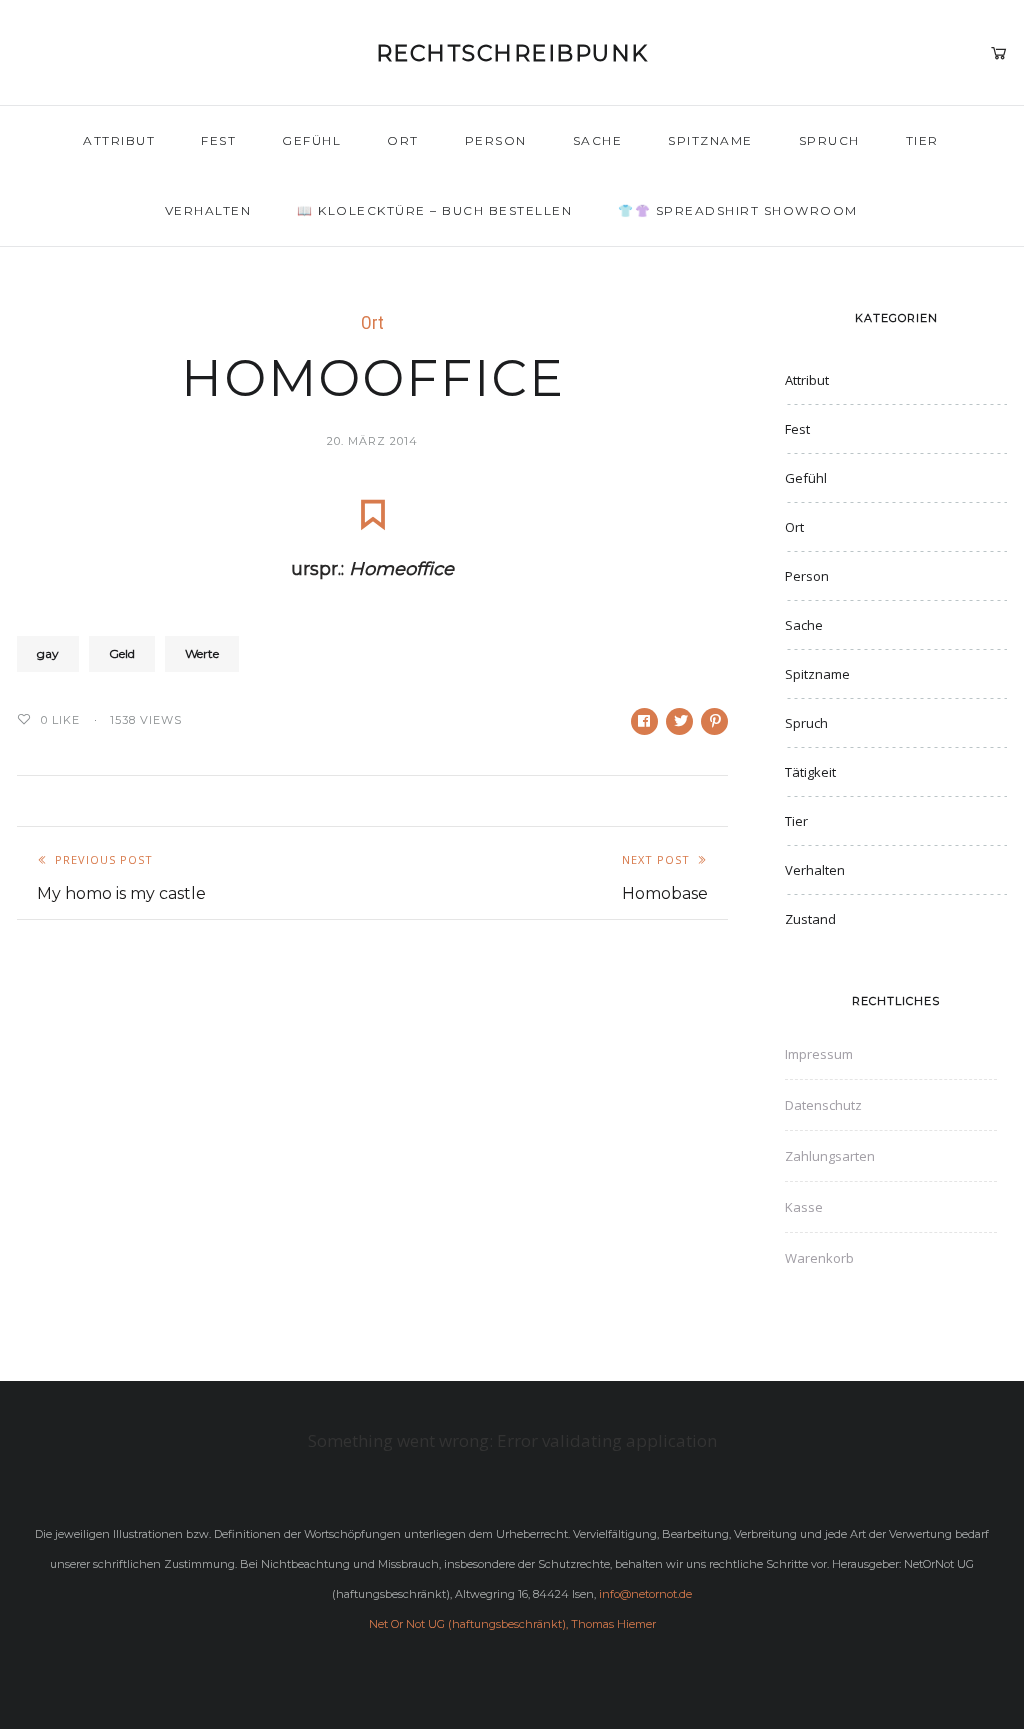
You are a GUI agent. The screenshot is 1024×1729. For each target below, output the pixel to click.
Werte (202, 653)
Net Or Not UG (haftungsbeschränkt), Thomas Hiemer (512, 1624)
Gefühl (311, 140)
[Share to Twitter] (679, 721)
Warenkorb (819, 1258)
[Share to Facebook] (644, 721)
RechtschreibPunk (512, 53)
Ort (403, 140)
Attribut (119, 140)
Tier (922, 140)
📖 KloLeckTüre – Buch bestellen (434, 210)
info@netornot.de (645, 1594)
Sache (598, 140)
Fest (218, 140)
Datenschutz (823, 1105)
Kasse (804, 1207)
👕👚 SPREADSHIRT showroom (738, 210)
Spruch (829, 140)
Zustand (810, 919)
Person (496, 140)
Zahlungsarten (830, 1156)
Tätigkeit (810, 772)
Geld (122, 653)
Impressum (819, 1054)
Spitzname (710, 140)
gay (48, 653)
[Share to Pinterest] (714, 721)
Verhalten (208, 210)
